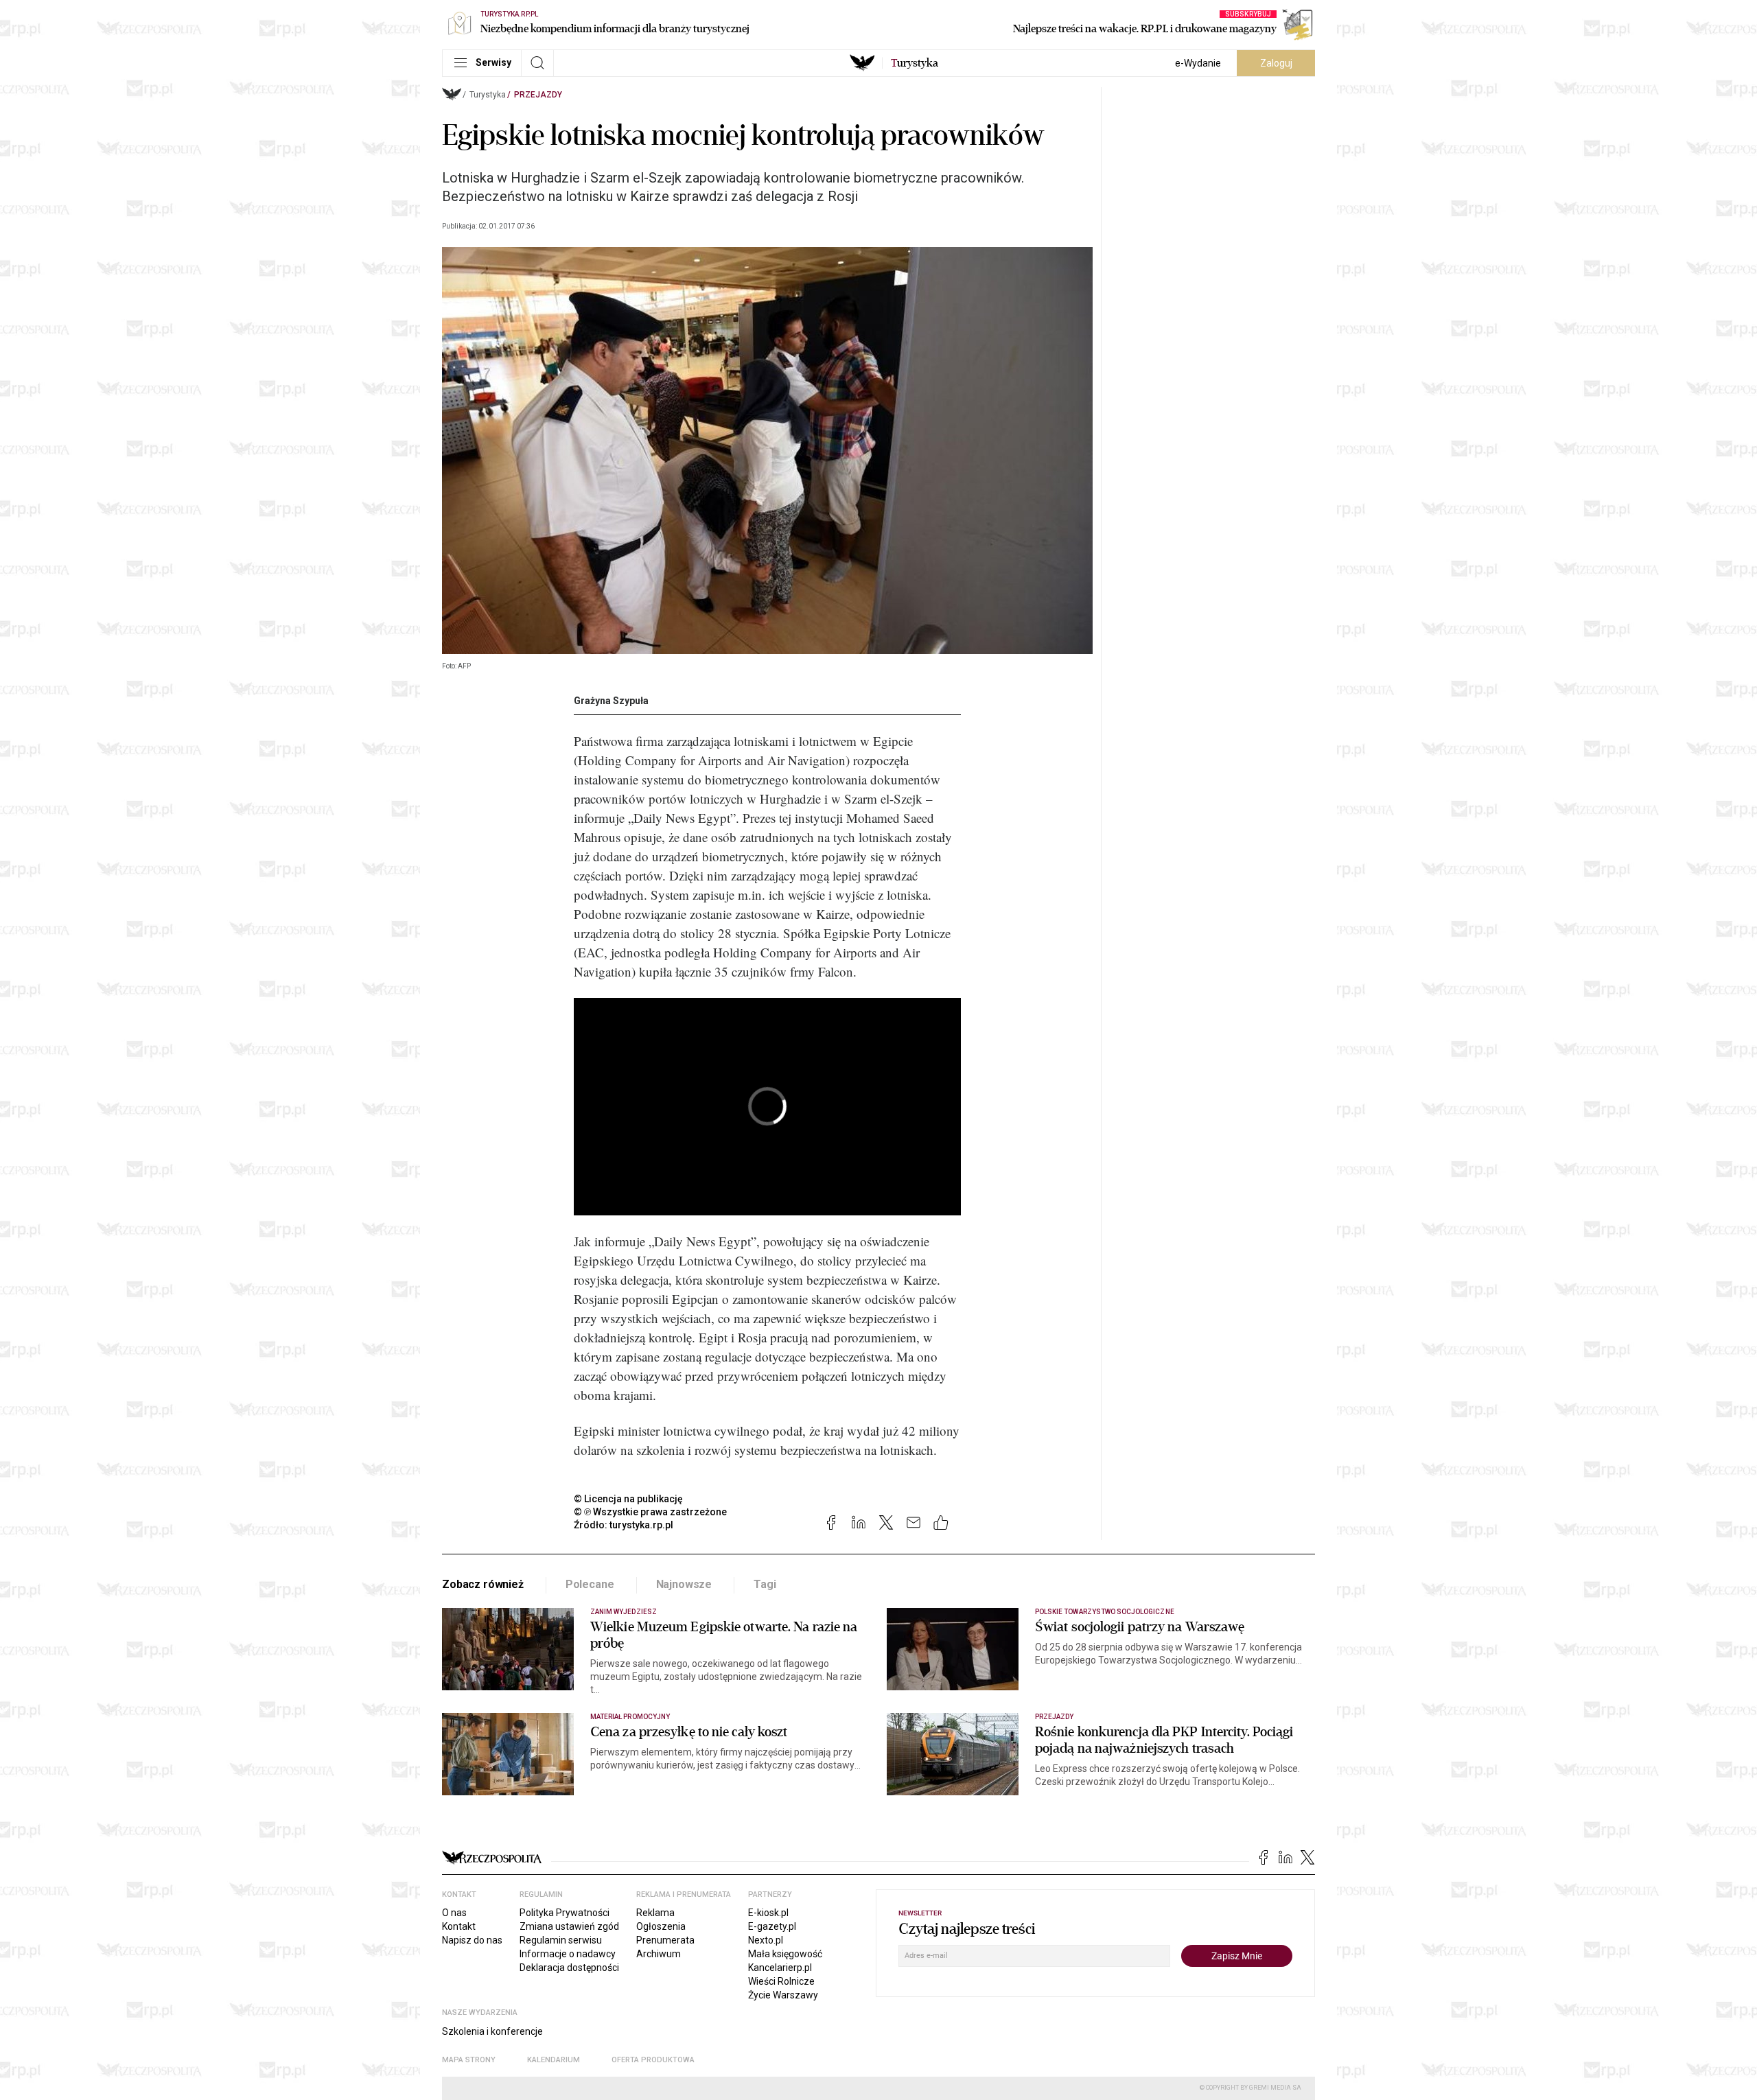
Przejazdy (538, 95)
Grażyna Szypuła (611, 701)
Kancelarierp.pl (780, 1968)
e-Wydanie (1198, 63)
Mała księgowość (785, 1954)
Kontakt (459, 1926)
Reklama (655, 1913)
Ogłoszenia (661, 1926)
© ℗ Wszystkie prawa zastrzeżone (650, 1512)
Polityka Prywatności (565, 1913)
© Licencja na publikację (629, 1499)
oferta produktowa (653, 2060)
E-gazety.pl (772, 1926)
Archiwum (659, 1954)
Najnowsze (684, 1584)
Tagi (765, 1584)
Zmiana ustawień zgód (569, 1926)
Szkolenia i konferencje (492, 2031)
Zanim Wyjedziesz (624, 1612)
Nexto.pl (766, 1940)
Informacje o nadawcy (568, 1954)
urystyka (915, 63)
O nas (454, 1913)
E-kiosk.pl (768, 1913)
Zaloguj (1276, 63)
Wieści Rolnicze (781, 1981)
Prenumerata (665, 1940)
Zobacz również (483, 1584)
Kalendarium (554, 2060)
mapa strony (469, 2060)
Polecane (590, 1584)
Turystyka (488, 95)
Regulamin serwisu (561, 1940)
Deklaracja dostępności (569, 1968)
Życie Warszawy (783, 1995)
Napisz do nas (472, 1940)
